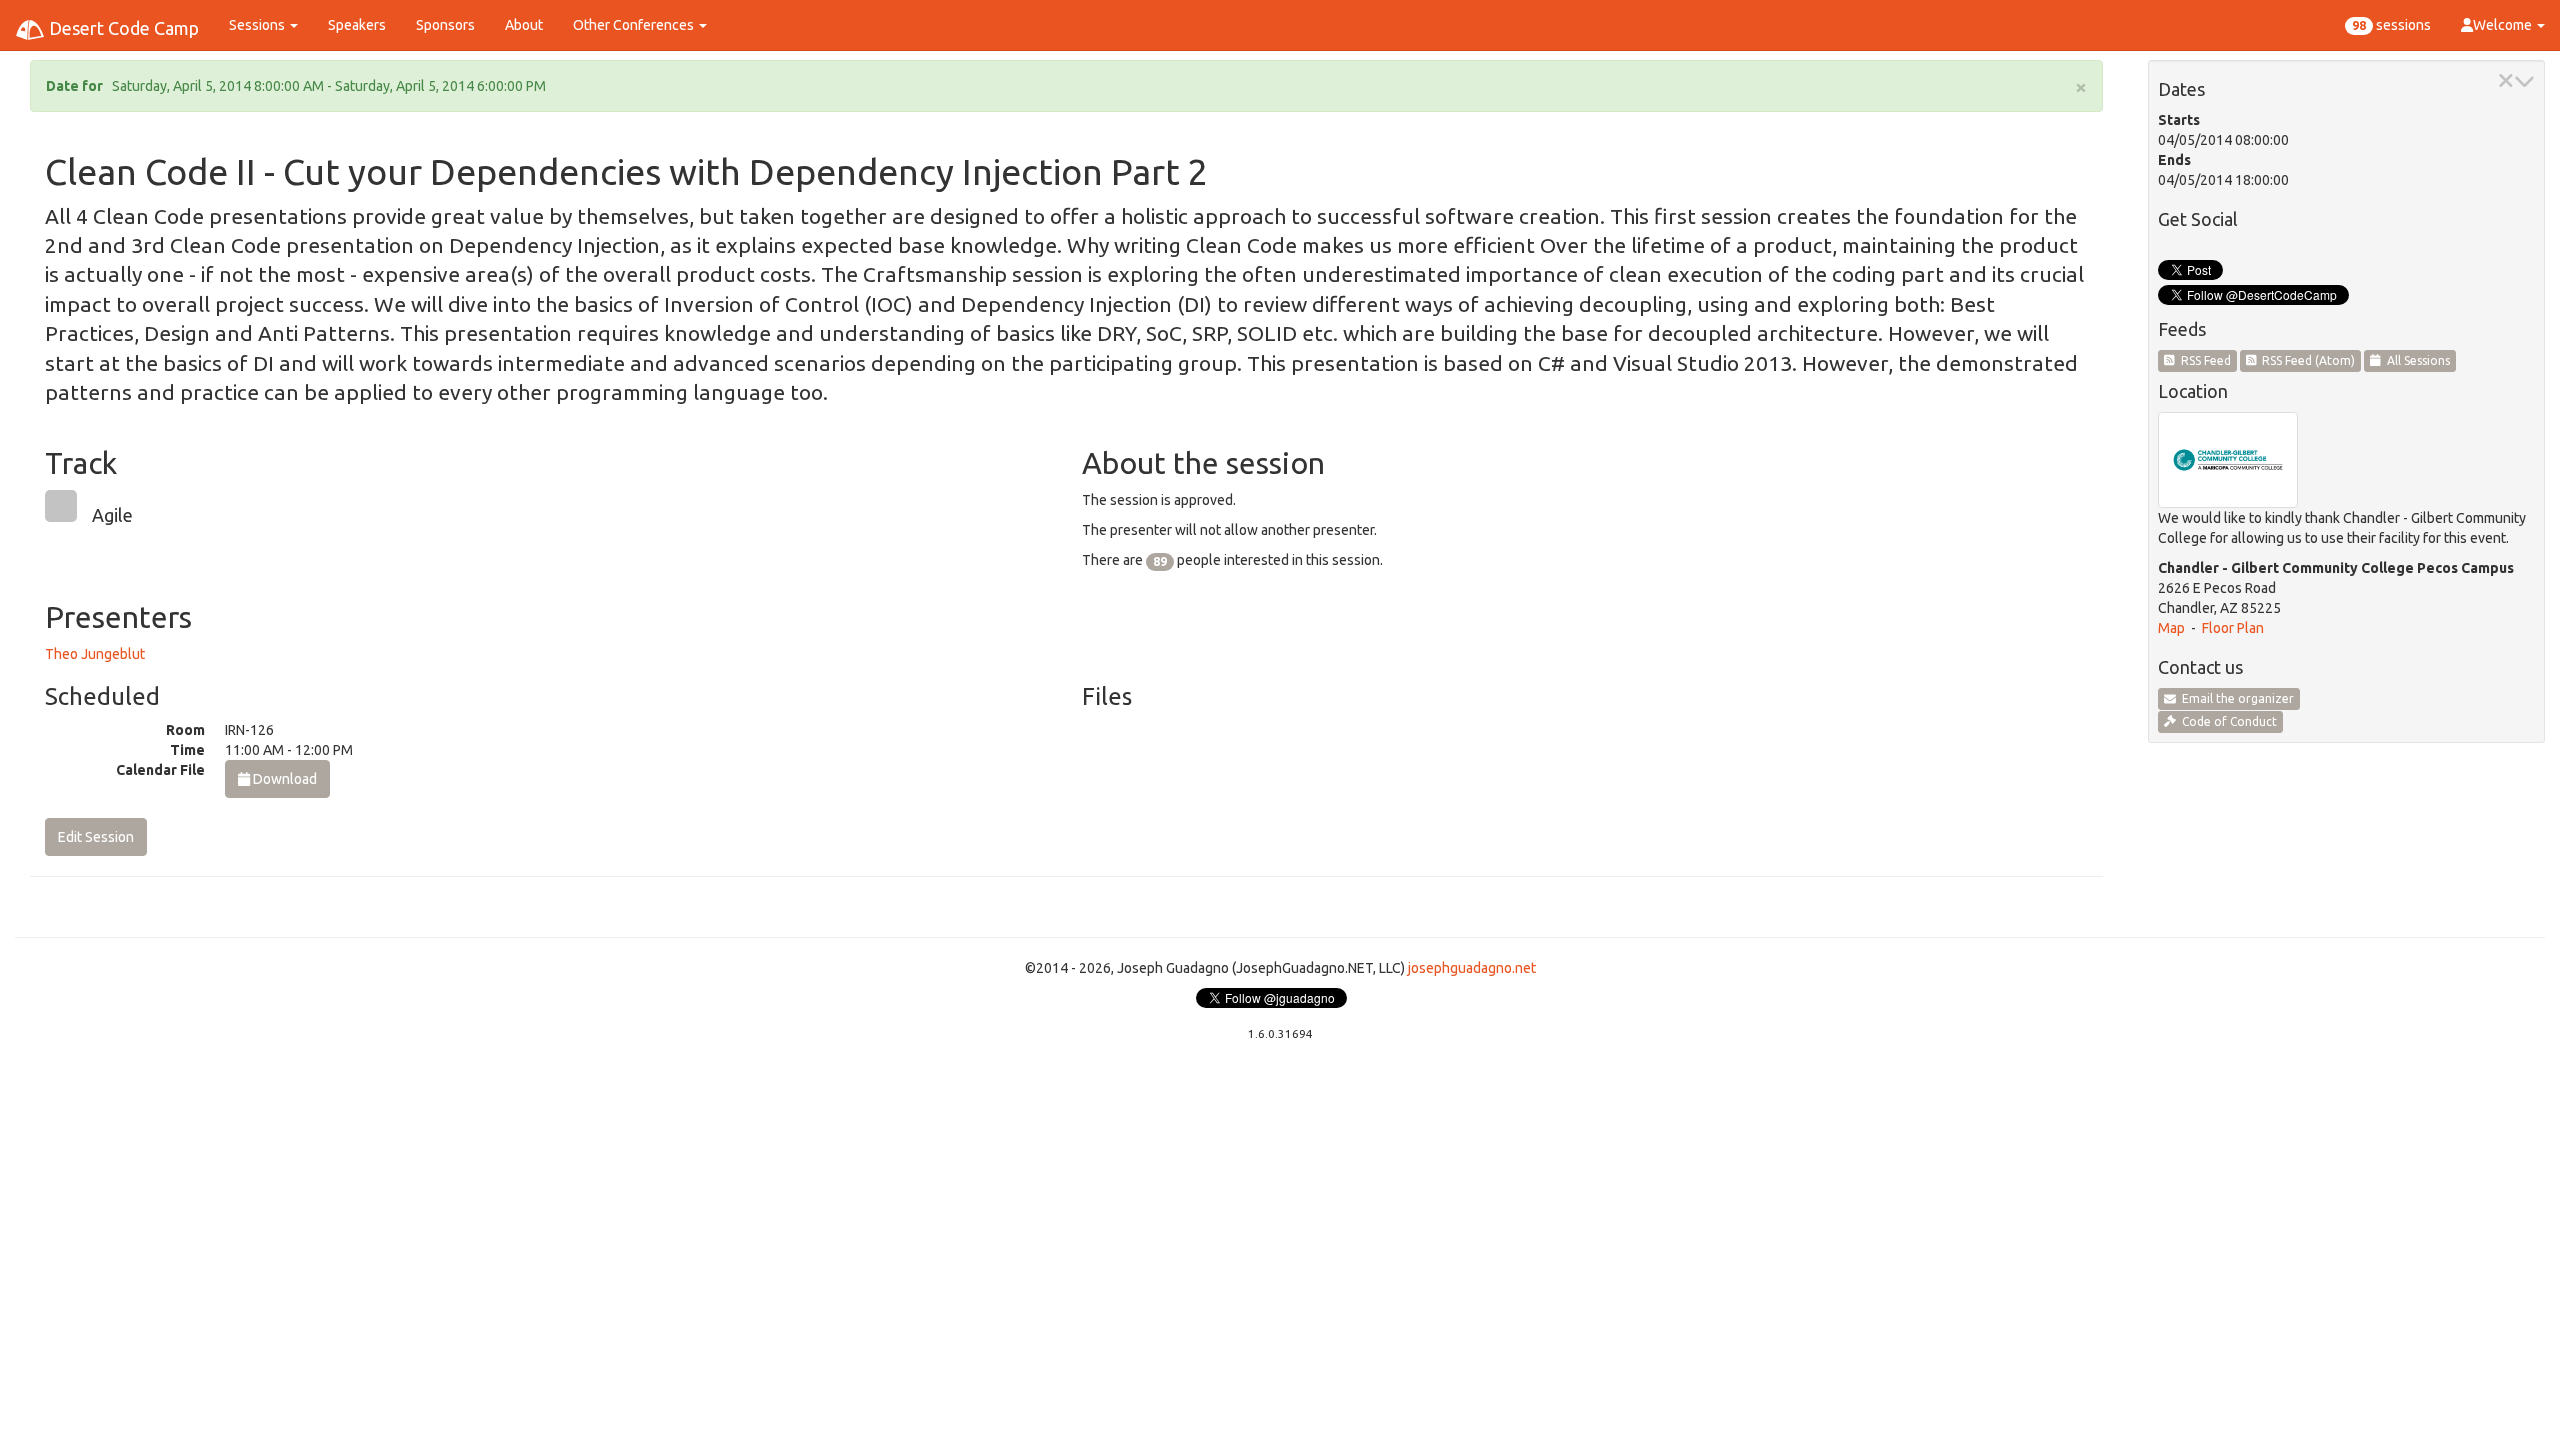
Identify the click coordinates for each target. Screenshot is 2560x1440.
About (524, 25)
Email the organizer (2235, 698)
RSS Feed (2203, 360)
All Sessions (2415, 360)
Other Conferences (635, 25)
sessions (2391, 25)
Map (2171, 628)
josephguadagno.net (1472, 968)
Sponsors (445, 25)
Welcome (2504, 25)
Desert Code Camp (122, 28)
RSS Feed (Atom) (2305, 360)
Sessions (258, 25)
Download (283, 779)
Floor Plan (2233, 628)
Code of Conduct (2226, 721)
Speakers (357, 25)
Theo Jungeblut (95, 654)
